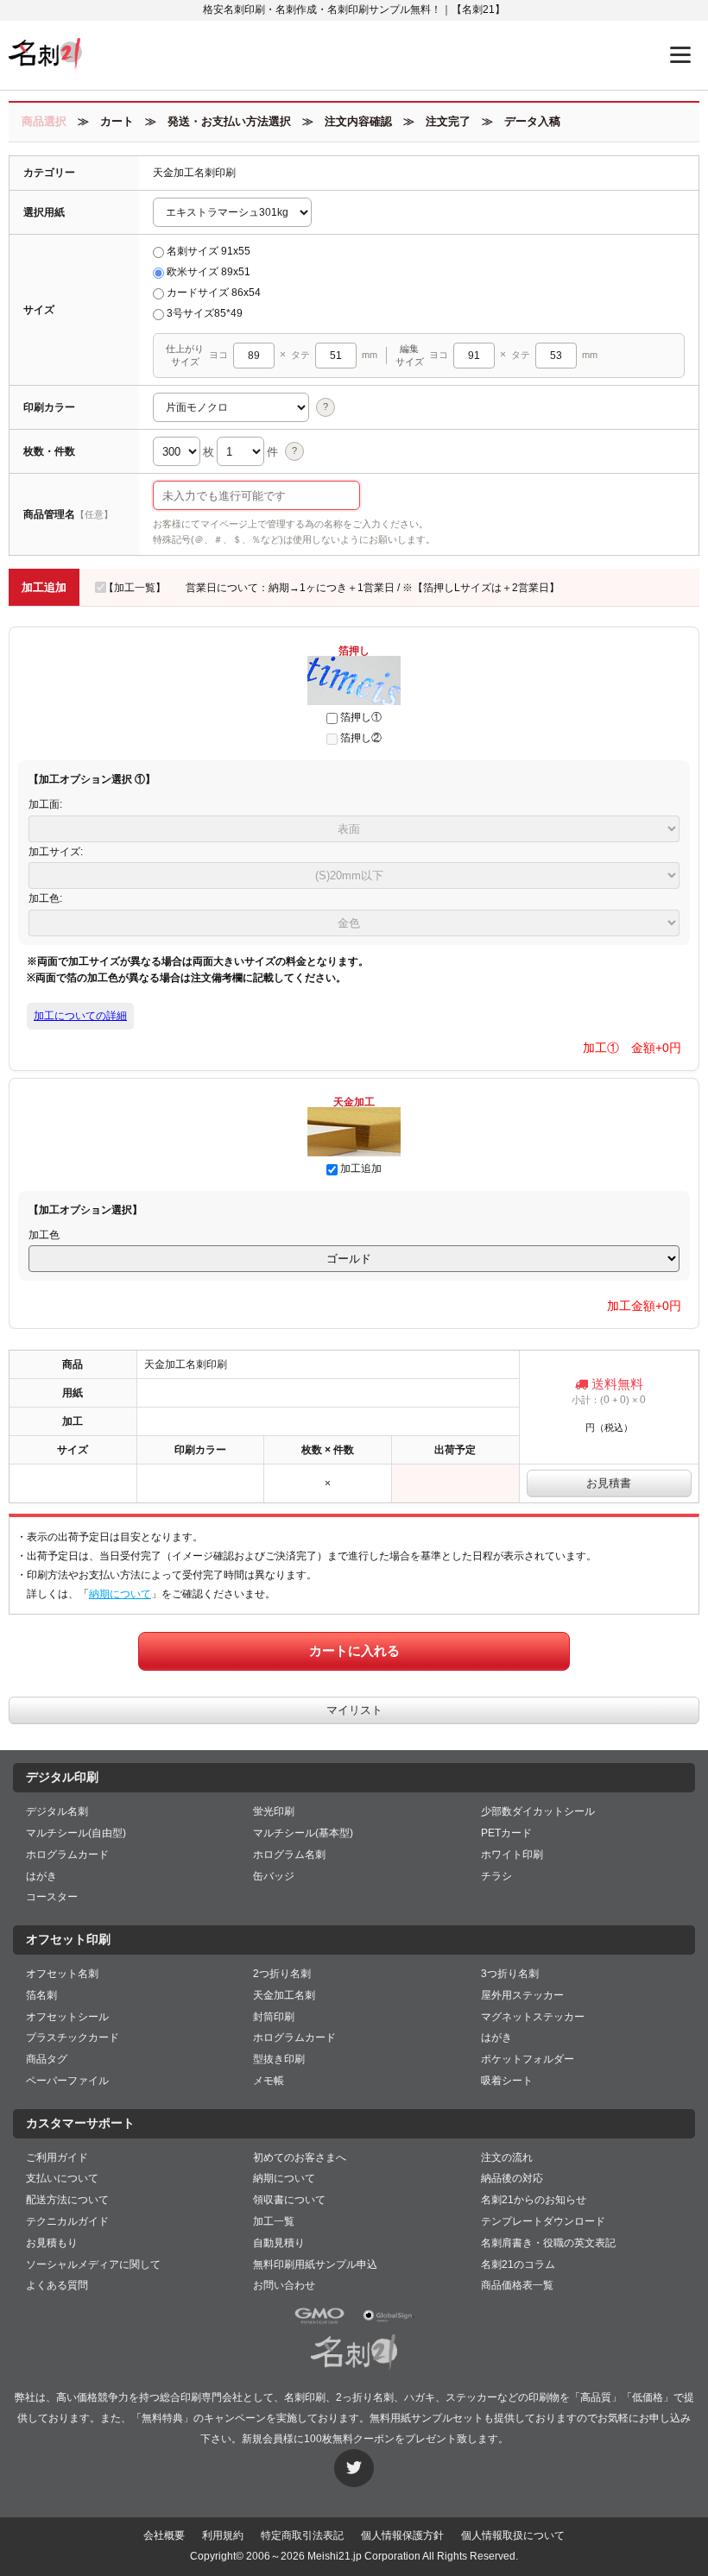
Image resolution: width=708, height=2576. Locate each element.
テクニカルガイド (67, 2221)
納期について (120, 1594)
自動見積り (279, 2243)
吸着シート (507, 2081)
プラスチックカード (73, 2037)
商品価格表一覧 (517, 2285)
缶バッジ (274, 1876)
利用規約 (223, 2535)
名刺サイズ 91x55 (209, 251)
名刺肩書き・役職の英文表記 (548, 2243)
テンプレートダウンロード (543, 2221)
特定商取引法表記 (302, 2535)
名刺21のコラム (518, 2264)
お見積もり (52, 2243)
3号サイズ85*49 (205, 313)
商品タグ (47, 2059)
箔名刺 (41, 1995)
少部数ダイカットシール (538, 1811)
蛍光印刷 (274, 1811)
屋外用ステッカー (522, 1995)
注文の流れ (507, 2157)
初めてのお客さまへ (300, 2157)
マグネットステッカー (533, 2017)
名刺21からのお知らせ (534, 2200)
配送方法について (67, 2200)
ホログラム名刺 (289, 1855)
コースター (52, 1897)
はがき (41, 1876)
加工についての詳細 (80, 1016)
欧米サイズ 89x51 (209, 272)
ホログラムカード (67, 1855)
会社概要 (164, 2535)
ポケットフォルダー (528, 2059)
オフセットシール (67, 2017)
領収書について (289, 2200)
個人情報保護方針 (402, 2535)
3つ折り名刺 (510, 1974)
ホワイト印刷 (512, 1855)
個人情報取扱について (513, 2535)
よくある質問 (57, 2285)
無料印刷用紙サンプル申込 (315, 2264)
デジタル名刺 (57, 1811)
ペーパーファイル (67, 2081)
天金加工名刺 (284, 1995)
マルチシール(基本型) (303, 1833)
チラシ (496, 1876)
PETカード (506, 1833)
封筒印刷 (274, 2017)
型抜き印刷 (279, 2059)
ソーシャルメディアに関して (93, 2264)
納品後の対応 (512, 2178)
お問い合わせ (284, 2285)
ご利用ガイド (57, 2157)
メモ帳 (269, 2081)
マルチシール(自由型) (76, 1833)
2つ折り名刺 (282, 1974)
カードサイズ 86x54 (214, 293)
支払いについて (62, 2178)
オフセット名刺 (62, 1974)
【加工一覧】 (135, 588)
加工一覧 (274, 2221)
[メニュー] (680, 55)
